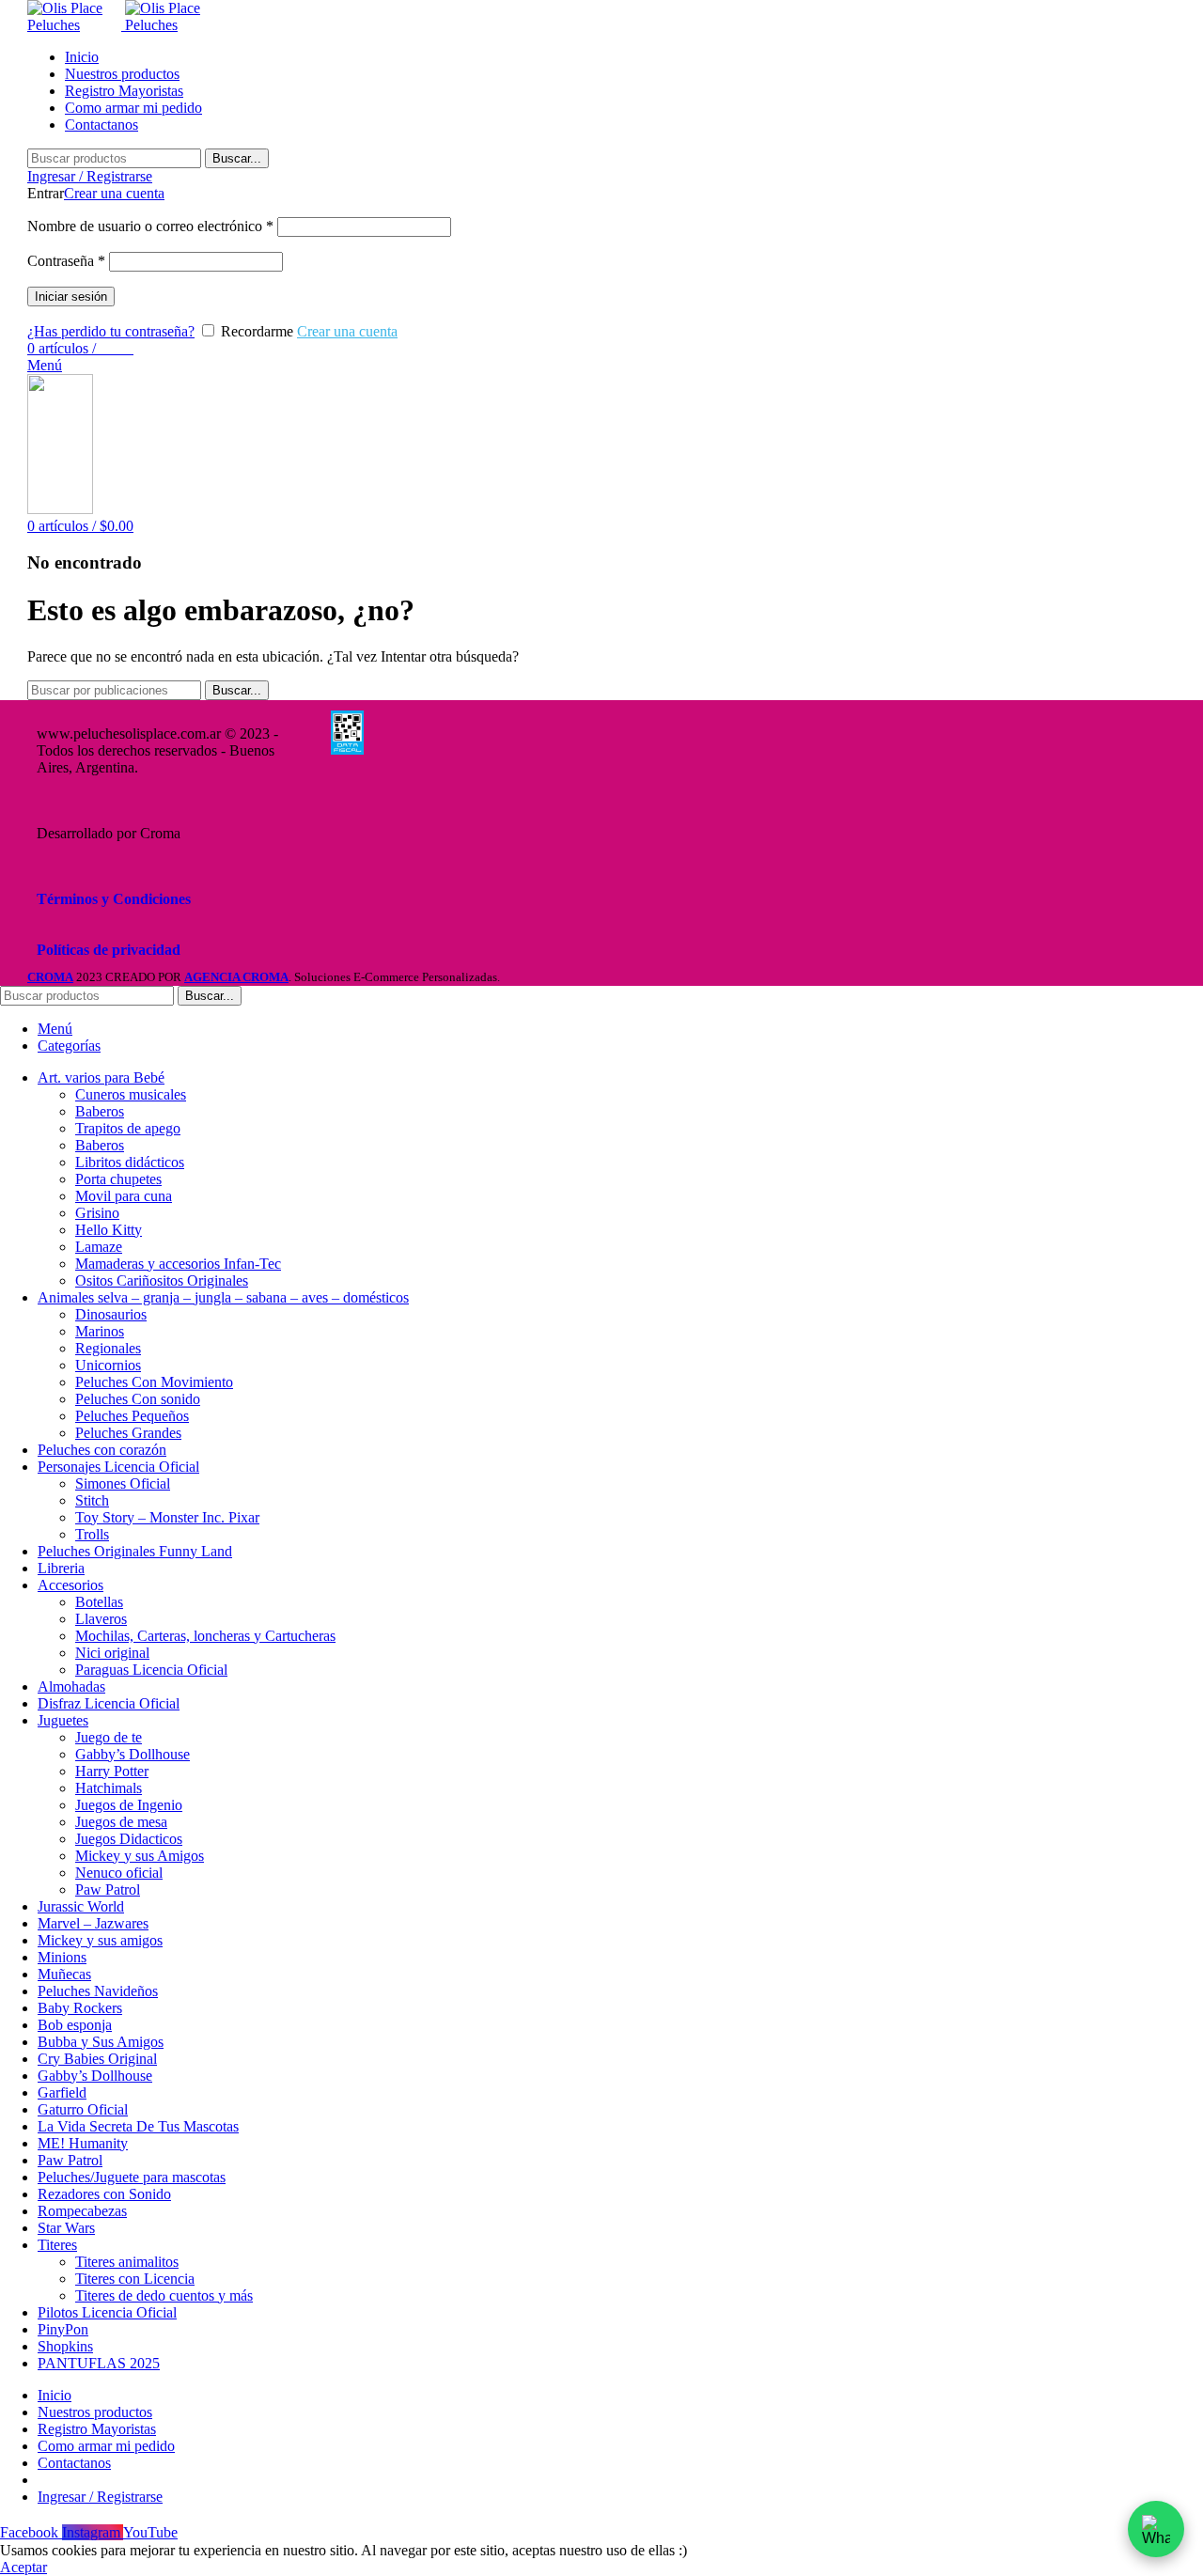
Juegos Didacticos (129, 1839)
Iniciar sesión (71, 297)
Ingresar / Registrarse (100, 2497)
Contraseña (66, 261)
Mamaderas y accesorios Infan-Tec (178, 1264)
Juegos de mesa (121, 1822)
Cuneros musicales (131, 1094)
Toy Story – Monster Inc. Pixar (167, 1517)
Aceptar (23, 2567)
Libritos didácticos (130, 1162)
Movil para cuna (124, 1196)
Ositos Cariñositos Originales (162, 1280)
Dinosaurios (111, 1314)
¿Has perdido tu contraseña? (111, 331)
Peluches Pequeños (132, 1416)
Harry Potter (112, 1771)
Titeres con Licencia (135, 2279)
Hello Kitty (109, 1230)
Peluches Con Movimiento (154, 1382)
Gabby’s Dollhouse (133, 1754)
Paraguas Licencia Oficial (151, 1670)
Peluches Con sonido (138, 1399)
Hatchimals (109, 1788)
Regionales (108, 1348)
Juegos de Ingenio (129, 1805)
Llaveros (101, 1619)
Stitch (92, 1500)
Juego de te (109, 1737)
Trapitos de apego (128, 1128)
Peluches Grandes (128, 1433)
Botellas (99, 1602)
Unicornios (108, 1365)
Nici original (112, 1653)
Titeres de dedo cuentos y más (164, 2295)
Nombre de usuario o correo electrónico (150, 226)
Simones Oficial (123, 1483)
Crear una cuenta (114, 193)
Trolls (92, 1534)
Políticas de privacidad (109, 950)
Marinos (100, 1331)
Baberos (100, 1111)
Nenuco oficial (119, 1873)
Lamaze (99, 1247)
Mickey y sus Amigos (140, 1856)
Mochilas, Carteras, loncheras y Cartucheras (205, 1636)
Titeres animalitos (127, 2262)
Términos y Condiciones (114, 899)
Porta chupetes (118, 1179)
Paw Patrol (108, 1889)
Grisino (97, 1213)
